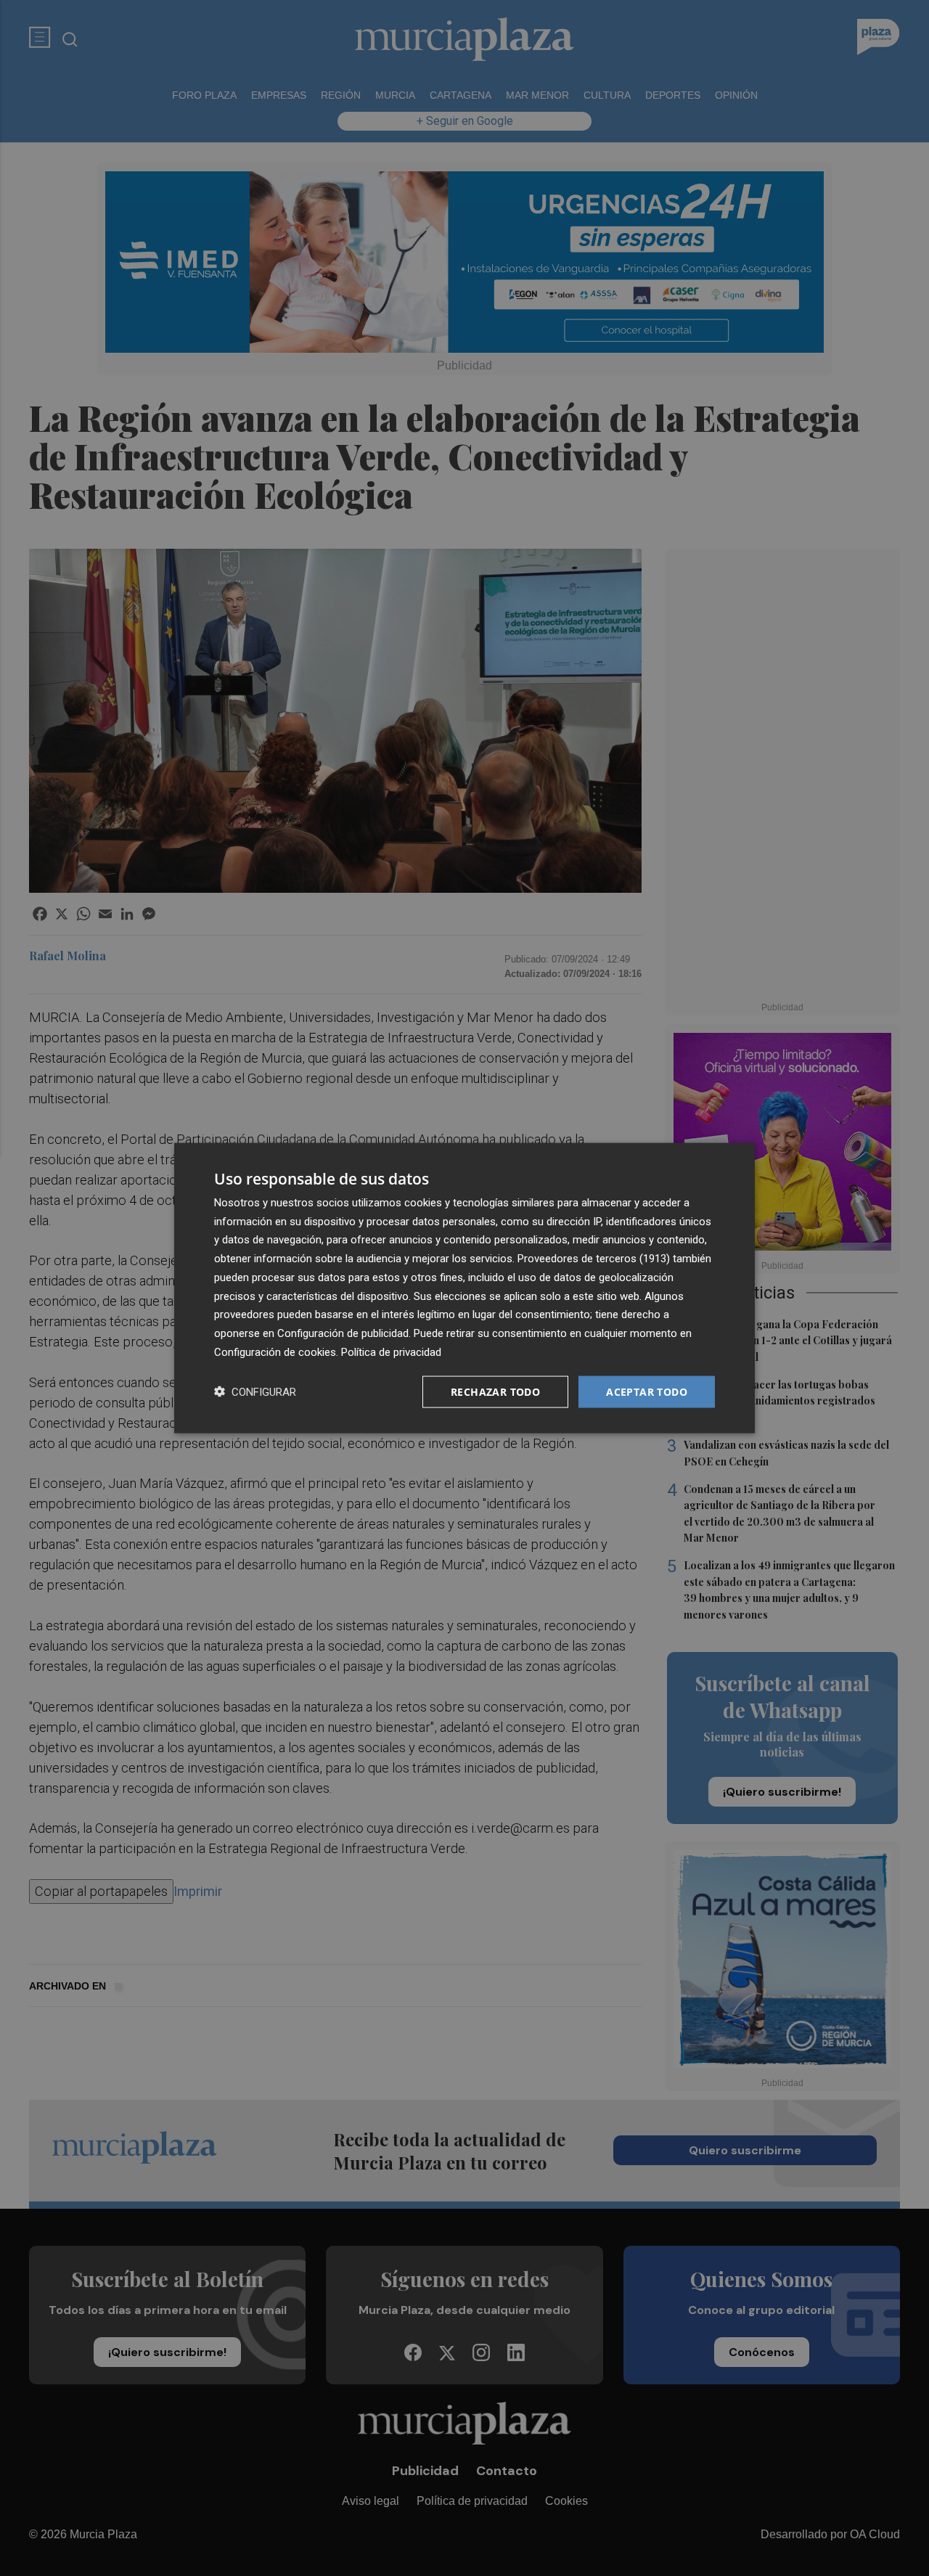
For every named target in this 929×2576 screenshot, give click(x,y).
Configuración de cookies (275, 1352)
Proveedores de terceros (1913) (594, 1259)
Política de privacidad (391, 1352)
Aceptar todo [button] (647, 1391)
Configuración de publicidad (343, 1333)
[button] (255, 1392)
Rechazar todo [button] (495, 1391)
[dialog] (464, 1288)
